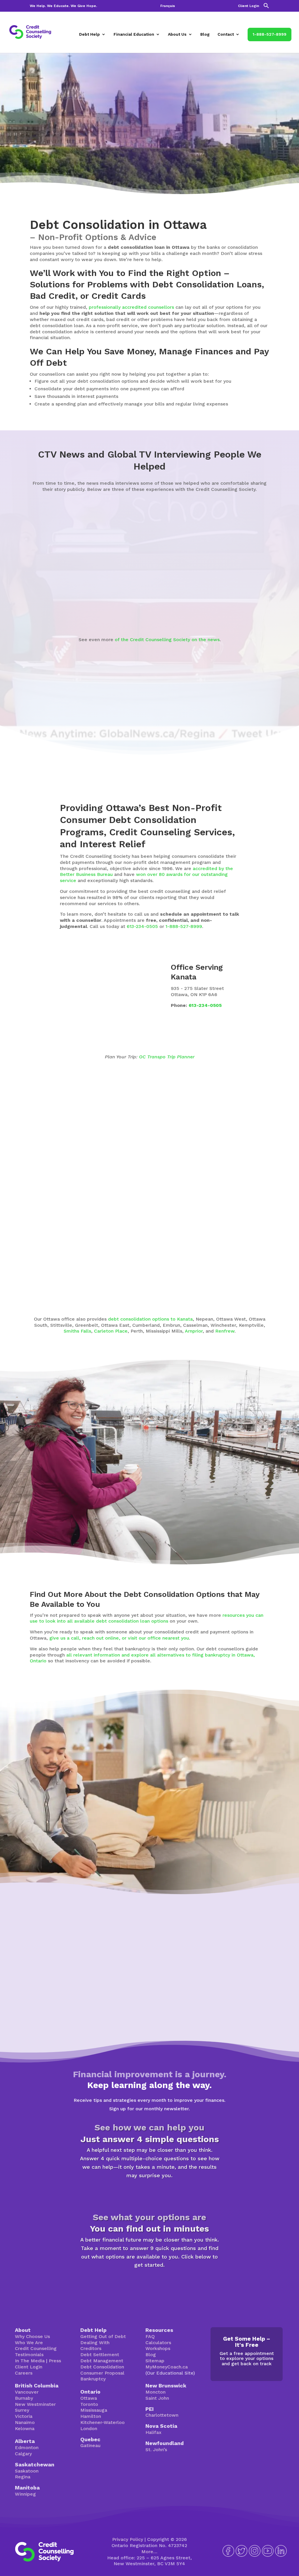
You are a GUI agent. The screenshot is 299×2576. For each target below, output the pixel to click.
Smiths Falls (77, 1331)
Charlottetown (162, 2415)
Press (55, 2361)
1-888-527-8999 (270, 34)
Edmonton (27, 2448)
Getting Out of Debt (103, 2336)
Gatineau (90, 2445)
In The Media (30, 2361)
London (89, 2429)
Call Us (235, 1834)
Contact (226, 34)
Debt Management (102, 2361)
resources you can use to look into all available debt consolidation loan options (147, 1618)
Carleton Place (111, 1331)
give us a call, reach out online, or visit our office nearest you (119, 1638)
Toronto (89, 2404)
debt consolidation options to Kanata (150, 1319)
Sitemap (155, 2361)
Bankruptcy (93, 2379)
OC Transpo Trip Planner (167, 1057)
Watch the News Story (147, 610)
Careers (24, 2373)
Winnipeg (25, 2494)
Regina (23, 2477)
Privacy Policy (128, 2539)
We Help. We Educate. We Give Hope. (63, 6)
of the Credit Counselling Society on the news (167, 640)
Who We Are (29, 2343)
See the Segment (231, 595)
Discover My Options (150, 2283)
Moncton (155, 2392)
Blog (205, 34)
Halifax (153, 2432)
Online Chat (189, 1834)
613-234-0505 (142, 926)
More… (149, 2552)
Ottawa (89, 2398)
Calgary (23, 2454)
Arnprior (194, 1331)
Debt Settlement (100, 2355)
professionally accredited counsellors (131, 307)
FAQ (150, 2336)
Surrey (22, 2410)
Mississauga (94, 2410)
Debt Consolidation (102, 2367)
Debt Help (89, 34)
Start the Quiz (149, 2194)
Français (168, 6)
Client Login (248, 6)
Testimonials (29, 2355)
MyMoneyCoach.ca (167, 2367)
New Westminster (35, 2404)
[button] (266, 7)
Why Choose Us (32, 2336)
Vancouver (27, 2392)
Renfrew (225, 1331)
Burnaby (24, 2398)
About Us (177, 34)
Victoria (24, 2416)
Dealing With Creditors (95, 2346)
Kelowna (25, 2429)
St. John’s (156, 2450)
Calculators (158, 2343)
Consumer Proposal (102, 2373)
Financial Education (134, 34)
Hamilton (91, 2416)
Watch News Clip (57, 604)
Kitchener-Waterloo (102, 2422)
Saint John (157, 2398)
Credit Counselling (36, 2348)
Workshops (158, 2348)
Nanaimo (25, 2422)
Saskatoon (27, 2471)
